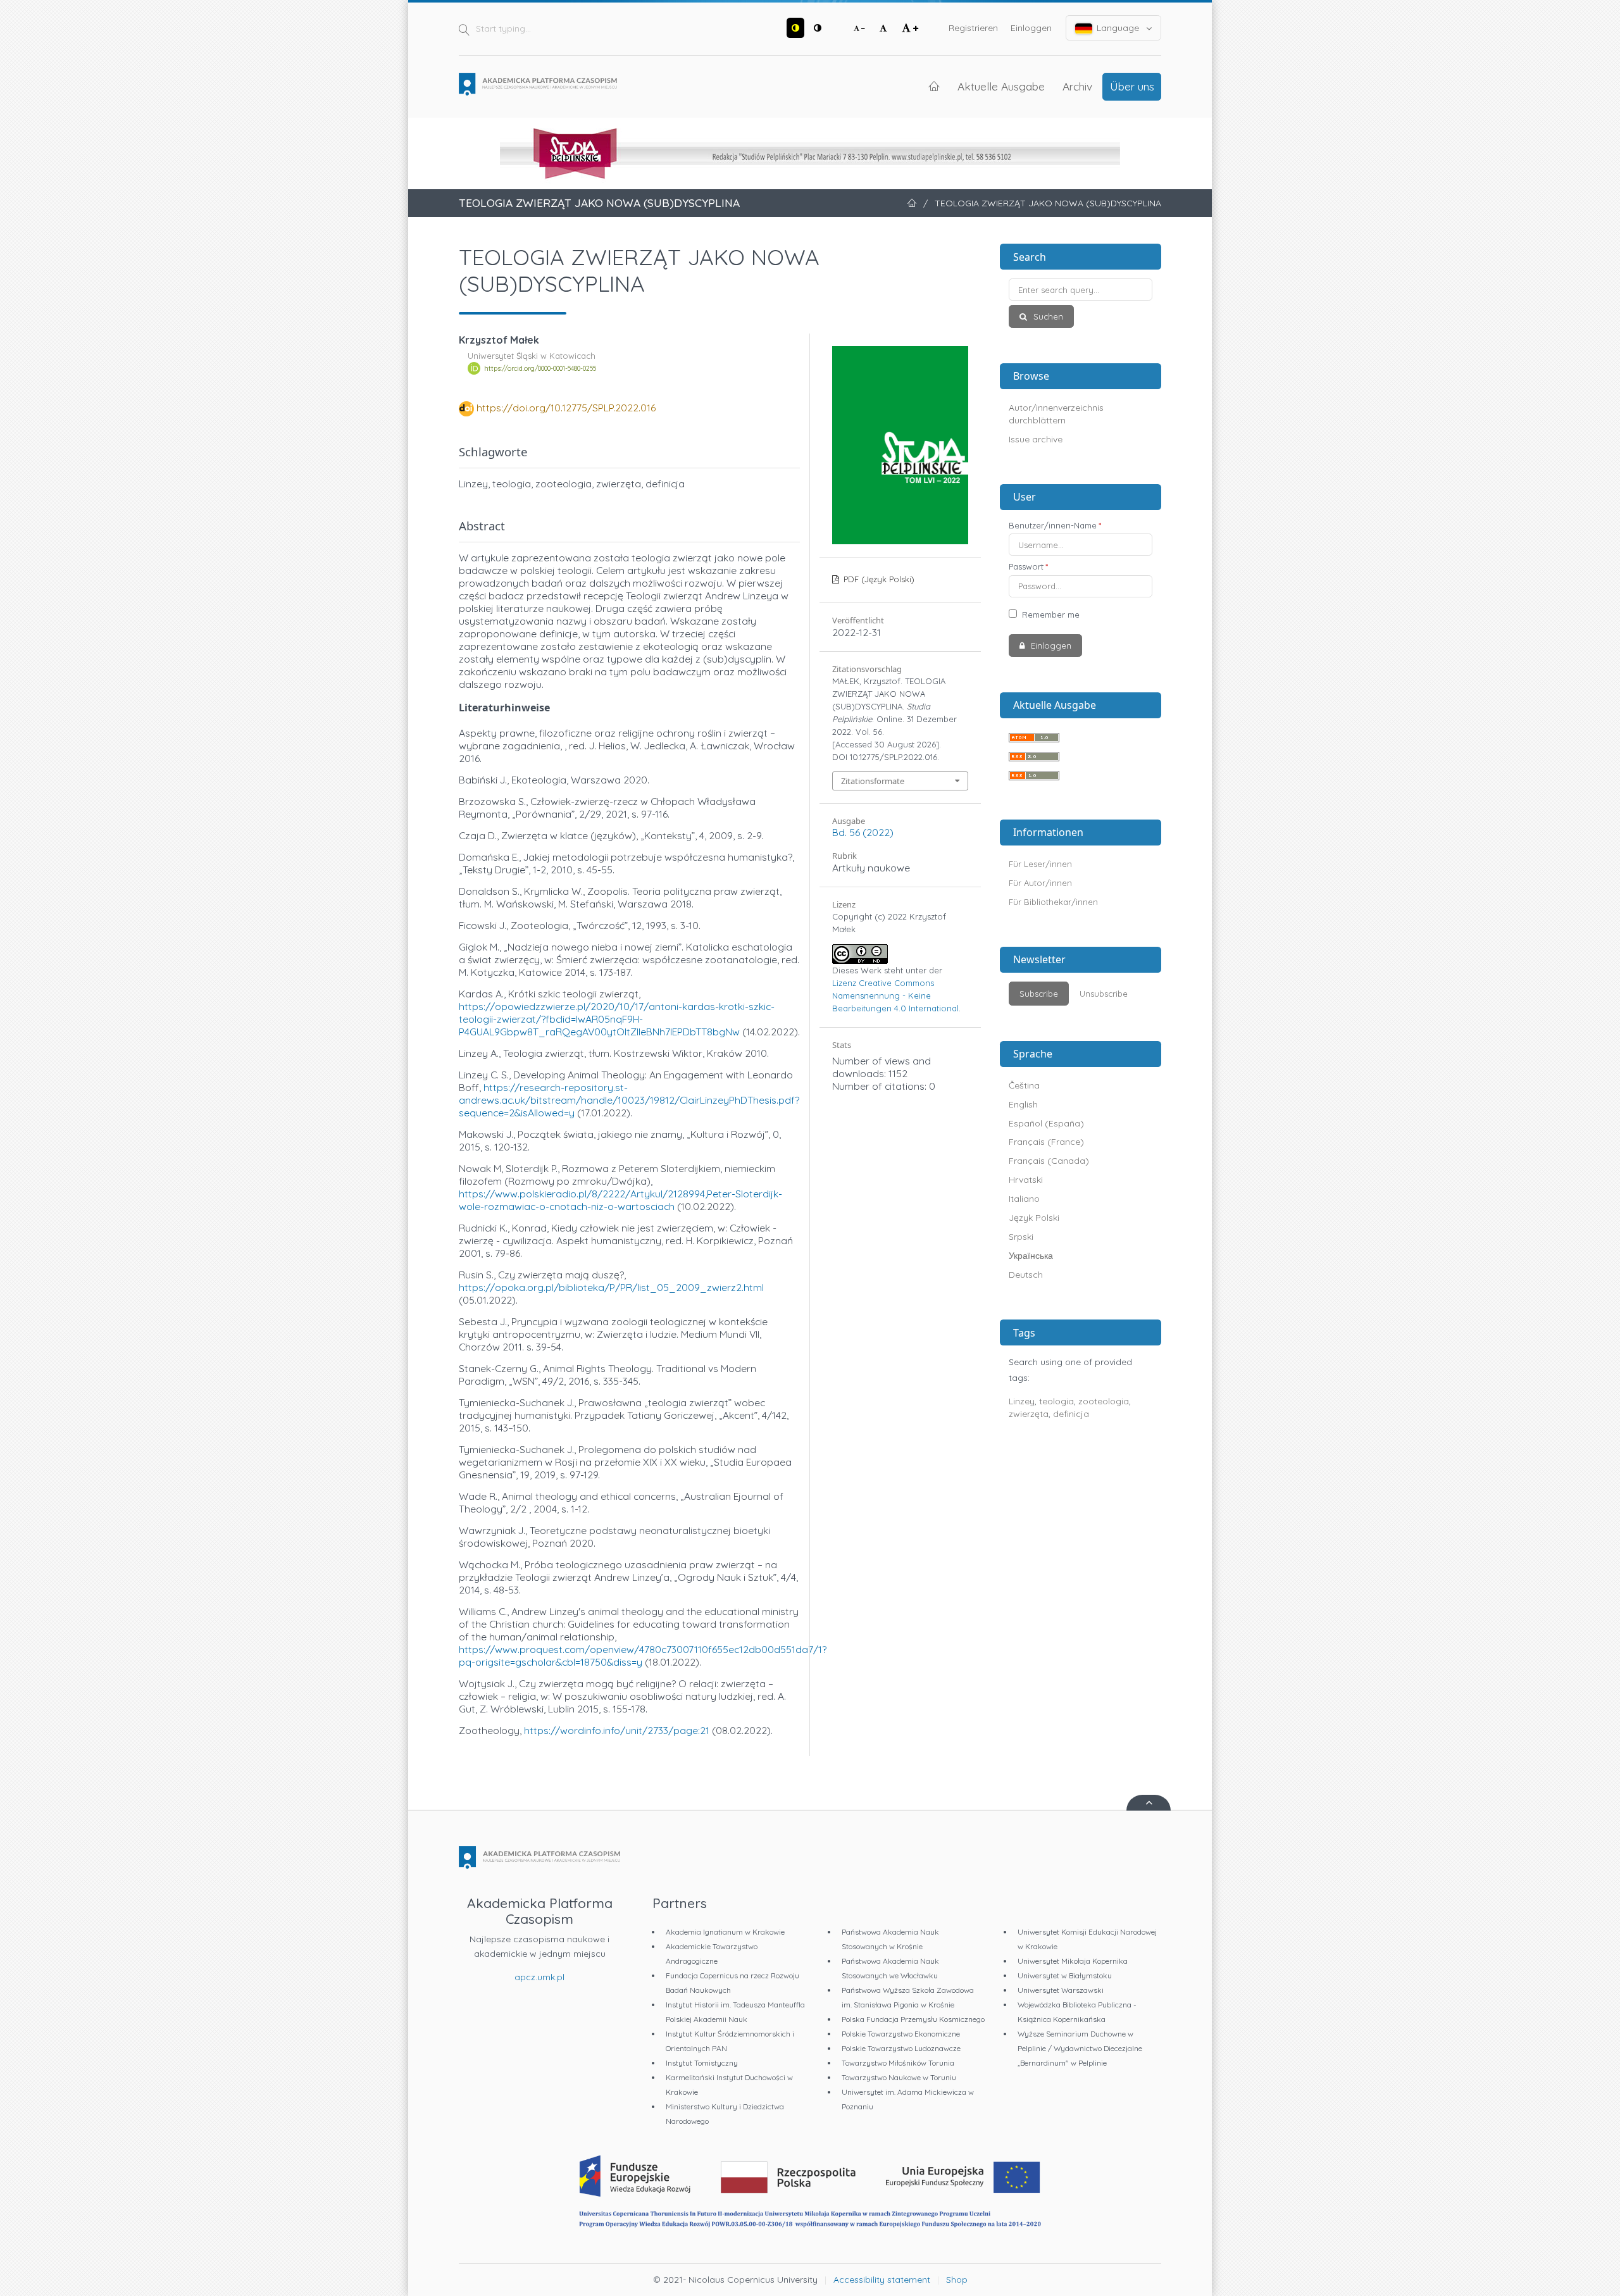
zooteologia (1104, 1401)
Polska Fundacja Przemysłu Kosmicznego (913, 2019)
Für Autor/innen (1040, 883)
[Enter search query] (1081, 290)
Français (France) (1046, 1142)
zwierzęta (1029, 1414)
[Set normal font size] (883, 28)
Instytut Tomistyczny (702, 2063)
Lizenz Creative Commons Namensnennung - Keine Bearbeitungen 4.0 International (895, 995)
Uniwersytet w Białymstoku (1065, 1975)
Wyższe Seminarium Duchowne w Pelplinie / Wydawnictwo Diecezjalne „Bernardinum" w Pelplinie (1080, 2048)
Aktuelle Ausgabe (1001, 86)
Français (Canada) (1049, 1161)
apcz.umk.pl (539, 1977)
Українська (1031, 1256)
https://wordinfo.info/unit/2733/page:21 (617, 1730)
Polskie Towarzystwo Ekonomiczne (901, 2034)
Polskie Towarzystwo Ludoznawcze (901, 2048)
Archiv (1077, 86)
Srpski (1021, 1237)
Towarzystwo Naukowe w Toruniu (899, 2077)
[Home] (538, 84)
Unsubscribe (1104, 994)
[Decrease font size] (859, 28)
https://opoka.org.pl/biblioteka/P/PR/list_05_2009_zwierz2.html (611, 1287)
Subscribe (1039, 994)
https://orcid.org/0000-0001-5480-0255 (540, 368)
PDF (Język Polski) (878, 579)
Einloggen (1031, 28)
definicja (1071, 1414)
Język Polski (1034, 1218)
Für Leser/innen (1040, 864)
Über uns (1132, 86)
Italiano (1024, 1199)
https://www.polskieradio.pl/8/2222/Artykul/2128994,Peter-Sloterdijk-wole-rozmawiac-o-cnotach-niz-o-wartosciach (620, 1200)
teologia (1056, 1401)
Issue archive (1036, 439)
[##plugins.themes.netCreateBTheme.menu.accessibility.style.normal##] (818, 28)
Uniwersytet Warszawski (1061, 1990)
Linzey (1022, 1401)
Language (1118, 28)
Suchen (1047, 316)
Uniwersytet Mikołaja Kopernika (1073, 1961)
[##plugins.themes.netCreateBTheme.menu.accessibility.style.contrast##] (795, 28)
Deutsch (1026, 1275)
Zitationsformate (873, 781)
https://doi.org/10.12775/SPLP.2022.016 (566, 408)
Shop (957, 2280)
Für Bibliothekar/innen (1053, 902)
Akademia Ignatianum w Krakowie (725, 1932)
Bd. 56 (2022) (863, 832)
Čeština (1024, 1085)
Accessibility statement (882, 2280)
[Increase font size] (910, 28)
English (1023, 1104)
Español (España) (1046, 1123)
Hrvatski (1026, 1180)
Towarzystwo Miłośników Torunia (898, 2063)
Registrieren (973, 28)
